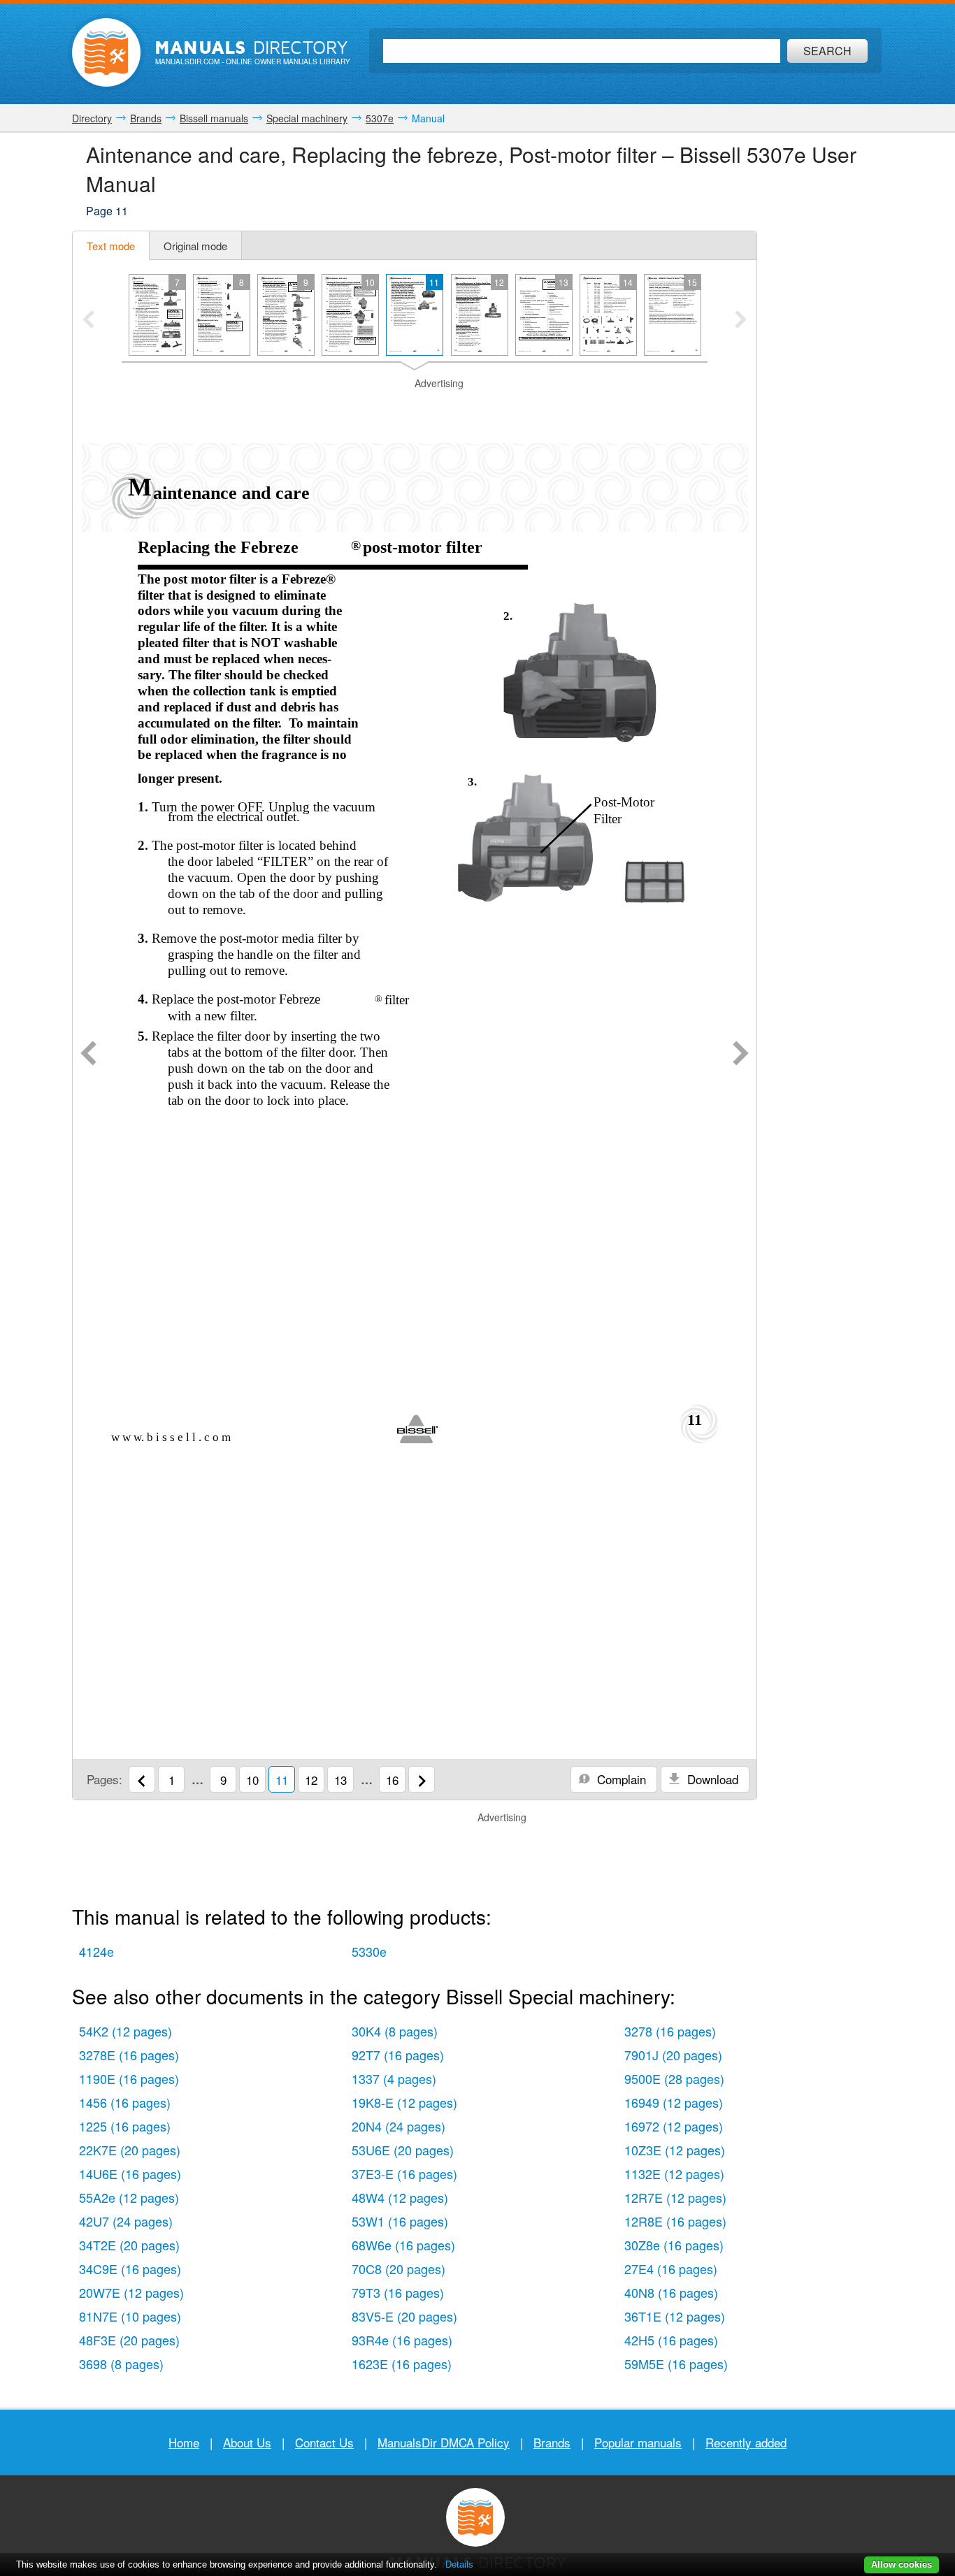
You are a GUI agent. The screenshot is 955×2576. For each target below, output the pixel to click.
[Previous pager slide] (88, 321)
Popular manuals (638, 2442)
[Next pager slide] (741, 321)
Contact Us (324, 2442)
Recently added (746, 2442)
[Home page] (106, 52)
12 (311, 1780)
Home (184, 2442)
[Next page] (741, 1055)
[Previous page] (88, 1055)
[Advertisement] (415, 408)
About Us (247, 2442)
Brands (552, 2442)
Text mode (111, 246)
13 (340, 1780)
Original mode (195, 246)
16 (392, 1780)
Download (711, 1779)
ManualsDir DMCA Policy (444, 2442)
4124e (96, 1951)
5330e (369, 1951)
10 (252, 1780)
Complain (620, 1779)
